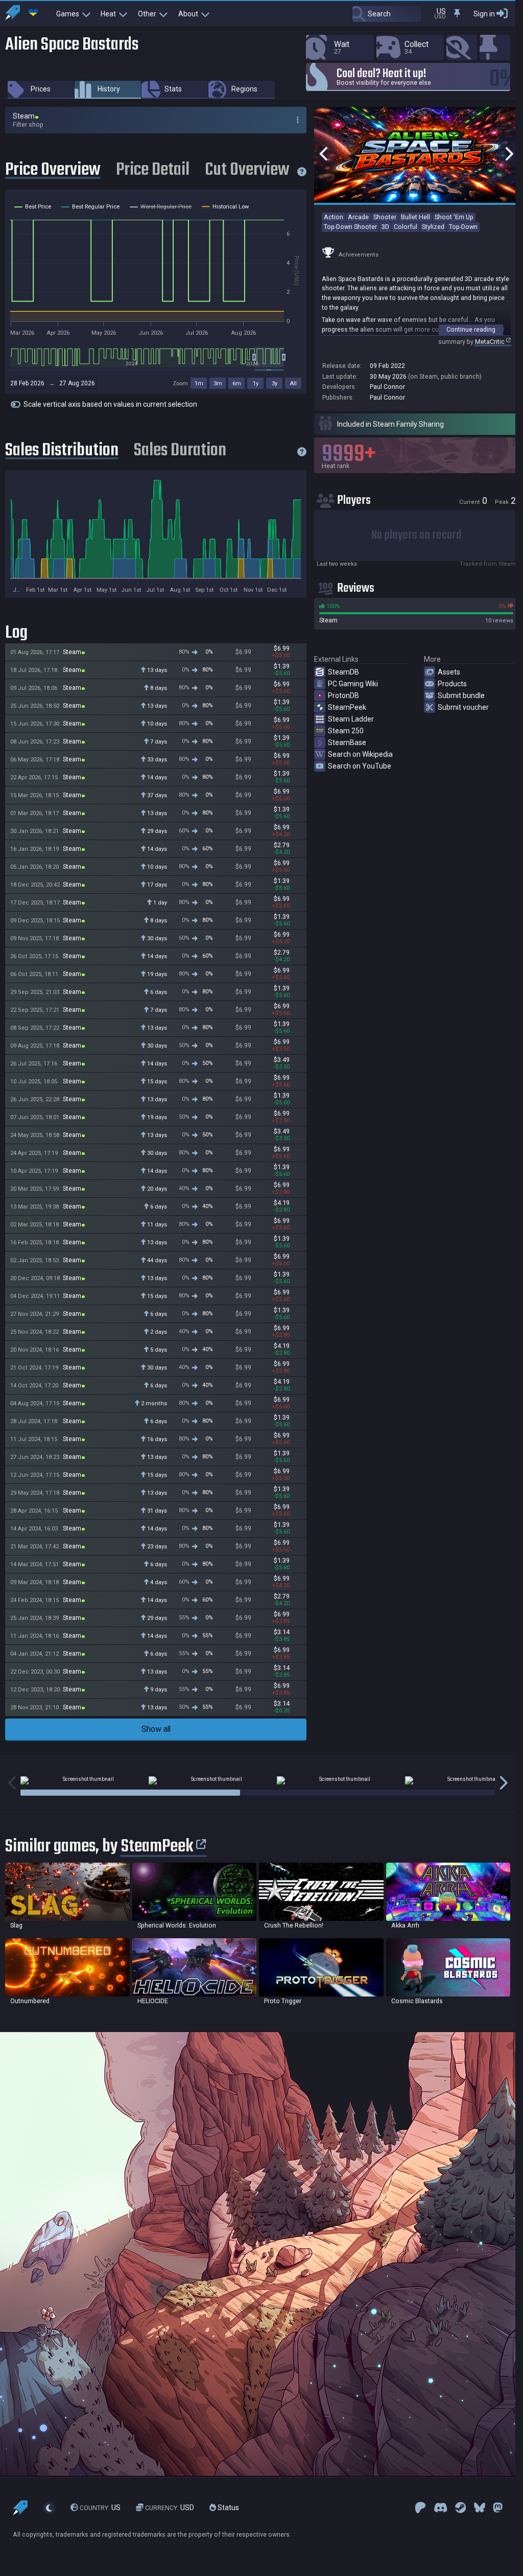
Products (452, 684)
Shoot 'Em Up (454, 217)
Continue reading (471, 329)
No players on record (416, 535)
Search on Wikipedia (360, 754)
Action (334, 217)
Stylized (433, 227)
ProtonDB (343, 695)
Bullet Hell (415, 217)
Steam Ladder (351, 719)
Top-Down (463, 227)
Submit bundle (461, 695)
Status (228, 2508)
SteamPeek (347, 707)
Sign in (484, 14)
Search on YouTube (360, 766)
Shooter (385, 217)
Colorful (406, 227)
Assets (449, 672)
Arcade (358, 217)
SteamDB (343, 672)
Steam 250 (346, 731)
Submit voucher (463, 707)
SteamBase (347, 742)
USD (170, 2508)
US (100, 2508)
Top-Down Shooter (350, 227)
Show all (156, 1729)
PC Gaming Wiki (353, 684)
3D (385, 227)
